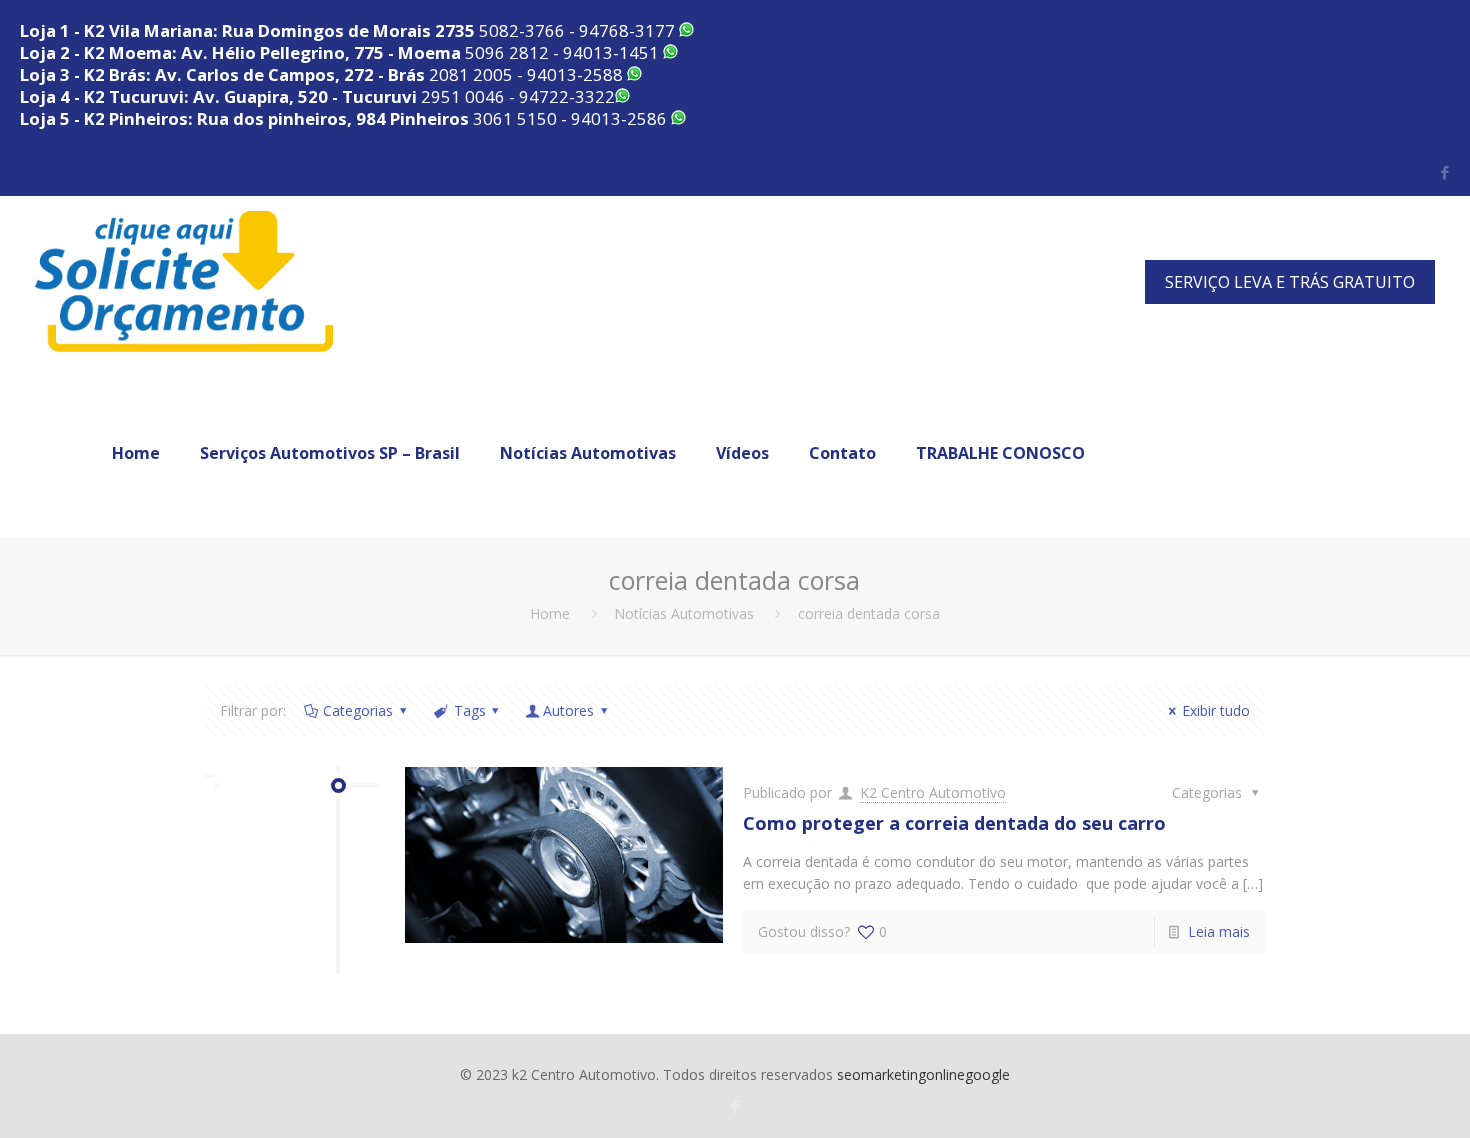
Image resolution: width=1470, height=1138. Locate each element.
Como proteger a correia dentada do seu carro (954, 823)
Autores (568, 710)
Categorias (358, 710)
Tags (470, 710)
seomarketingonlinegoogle (923, 1074)
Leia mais (1219, 931)
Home (550, 613)
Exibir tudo (1216, 710)
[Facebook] (1444, 172)
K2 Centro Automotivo (933, 792)
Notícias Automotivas (684, 613)
